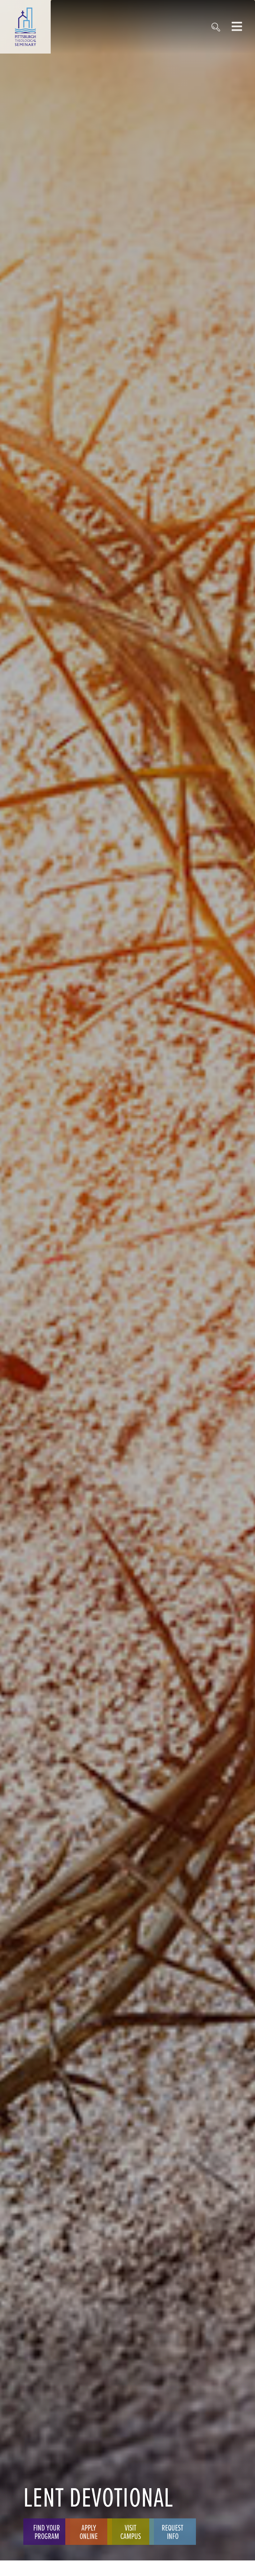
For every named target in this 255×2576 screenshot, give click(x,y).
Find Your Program (47, 2531)
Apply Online (89, 2531)
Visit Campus (131, 2531)
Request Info (173, 2531)
